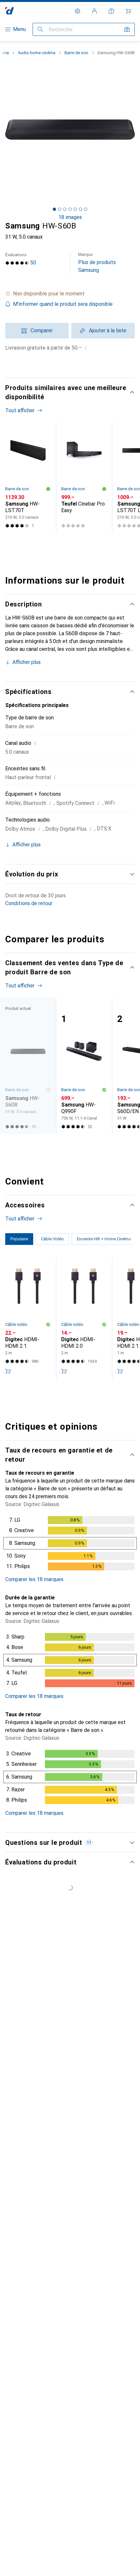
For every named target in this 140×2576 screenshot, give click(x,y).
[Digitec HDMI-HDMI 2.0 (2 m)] (84, 1319)
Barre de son (76, 53)
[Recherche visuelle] (127, 29)
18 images (70, 217)
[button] (70, 294)
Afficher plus (27, 662)
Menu (19, 29)
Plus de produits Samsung (97, 263)
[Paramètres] (77, 11)
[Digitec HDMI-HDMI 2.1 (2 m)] (28, 1319)
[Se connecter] (94, 11)
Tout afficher (20, 410)
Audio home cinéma (37, 53)
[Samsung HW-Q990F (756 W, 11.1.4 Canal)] (84, 1066)
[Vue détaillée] (70, 1545)
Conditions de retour (29, 903)
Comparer (42, 330)
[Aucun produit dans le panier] (128, 11)
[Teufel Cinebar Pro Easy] (84, 478)
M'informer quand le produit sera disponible (63, 304)
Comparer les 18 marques (34, 1579)
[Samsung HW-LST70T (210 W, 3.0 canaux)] (28, 478)
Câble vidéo (16, 1324)
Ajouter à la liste (108, 330)
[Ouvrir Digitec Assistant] (111, 11)
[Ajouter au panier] (8, 1371)
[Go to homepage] (10, 11)
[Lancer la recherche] (40, 29)
